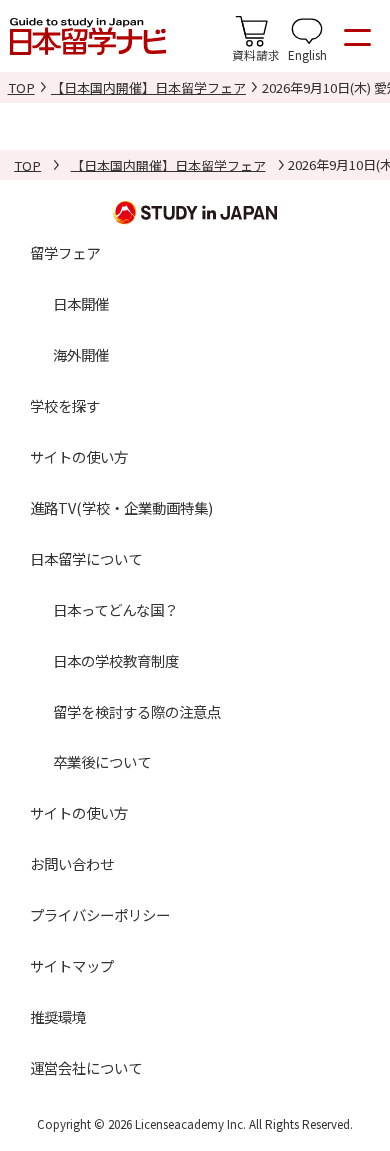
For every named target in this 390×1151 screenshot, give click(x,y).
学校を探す (65, 405)
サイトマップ (72, 965)
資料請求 (256, 54)
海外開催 (81, 354)
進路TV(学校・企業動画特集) (121, 507)
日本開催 (81, 303)
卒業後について (102, 761)
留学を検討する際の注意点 (137, 711)
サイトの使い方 (79, 456)
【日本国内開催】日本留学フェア (148, 87)
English (307, 54)
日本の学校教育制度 (116, 660)
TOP (21, 87)
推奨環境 (58, 1016)
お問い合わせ (72, 863)
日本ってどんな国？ (115, 609)
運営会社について (86, 1067)
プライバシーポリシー (100, 914)
